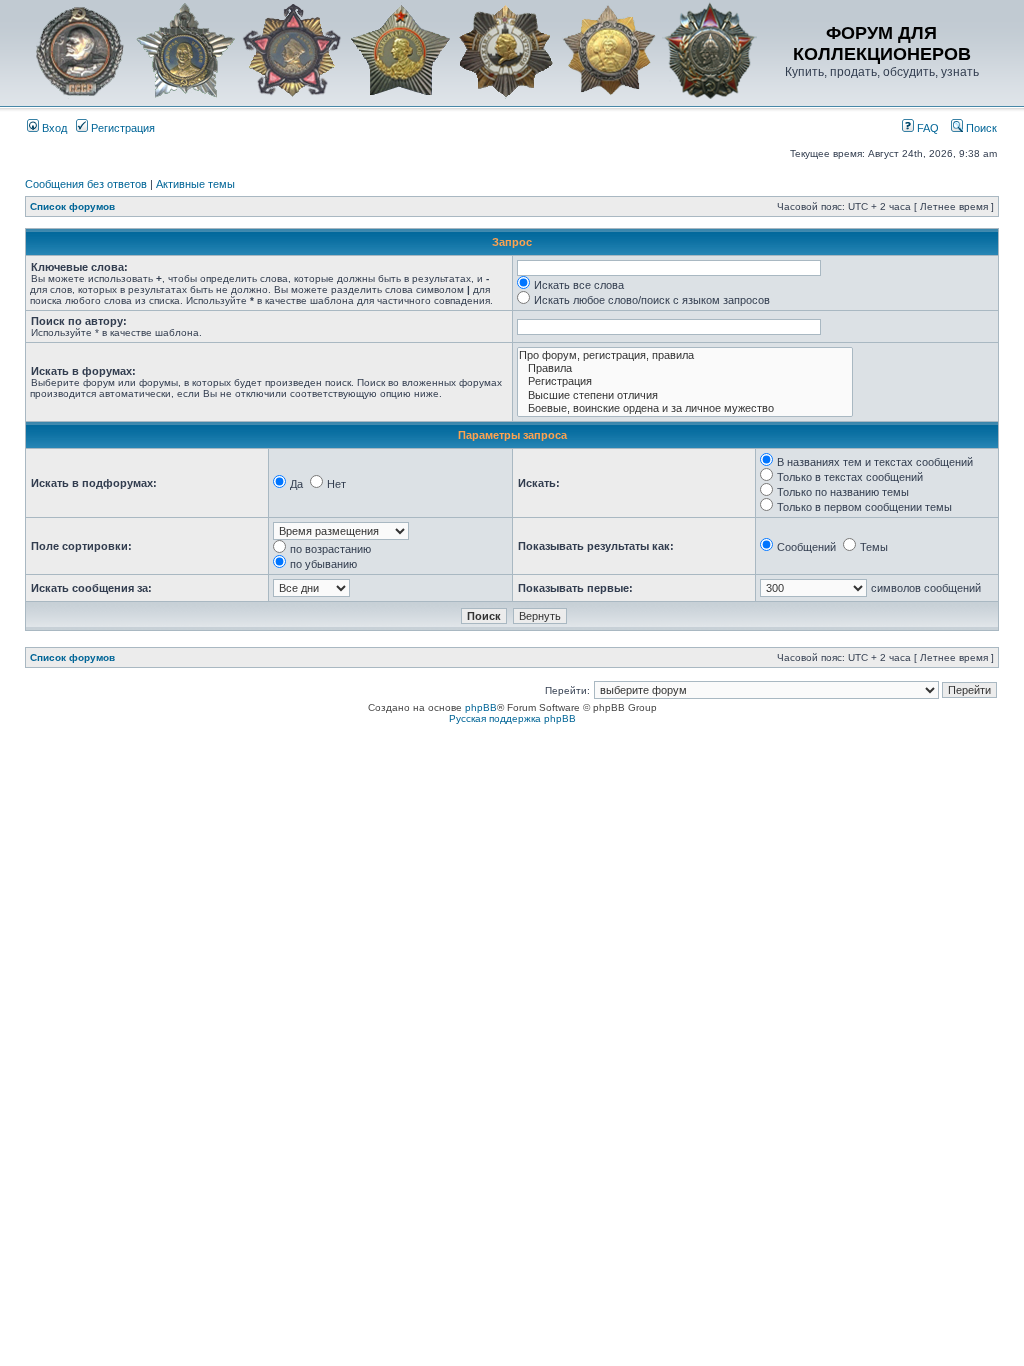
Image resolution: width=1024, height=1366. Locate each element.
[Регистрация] (685, 381)
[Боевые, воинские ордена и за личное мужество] (685, 408)
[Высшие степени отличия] (685, 395)
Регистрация (121, 128)
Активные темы (195, 184)
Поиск (980, 128)
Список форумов (72, 206)
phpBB (481, 707)
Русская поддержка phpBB (512, 718)
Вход (53, 128)
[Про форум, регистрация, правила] (685, 355)
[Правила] (685, 368)
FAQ (926, 128)
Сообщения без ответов (86, 184)
